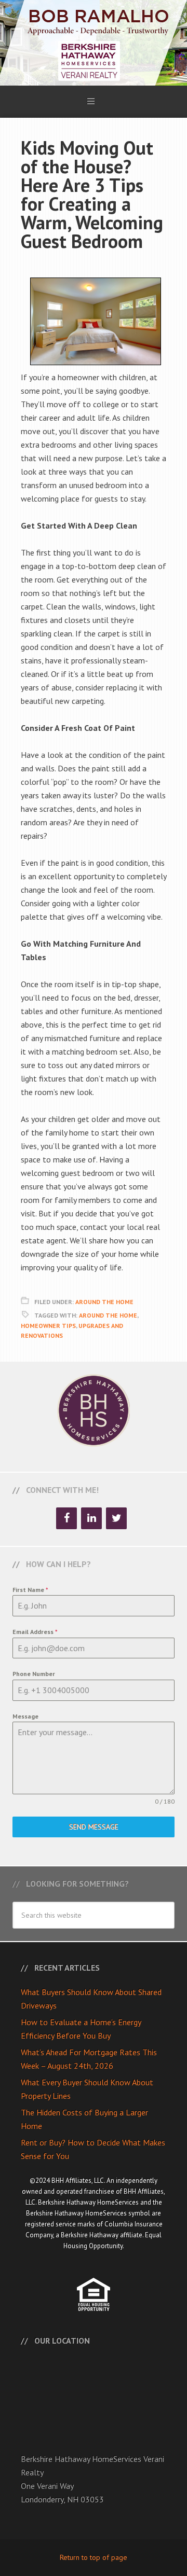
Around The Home (104, 1302)
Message (25, 1716)
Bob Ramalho (94, 43)
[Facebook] (66, 1518)
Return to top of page (94, 2557)
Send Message (94, 1827)
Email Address (35, 1632)
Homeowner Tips (48, 1326)
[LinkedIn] (91, 1518)
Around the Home (108, 1315)
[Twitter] (116, 1518)
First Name (30, 1590)
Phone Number (34, 1674)
